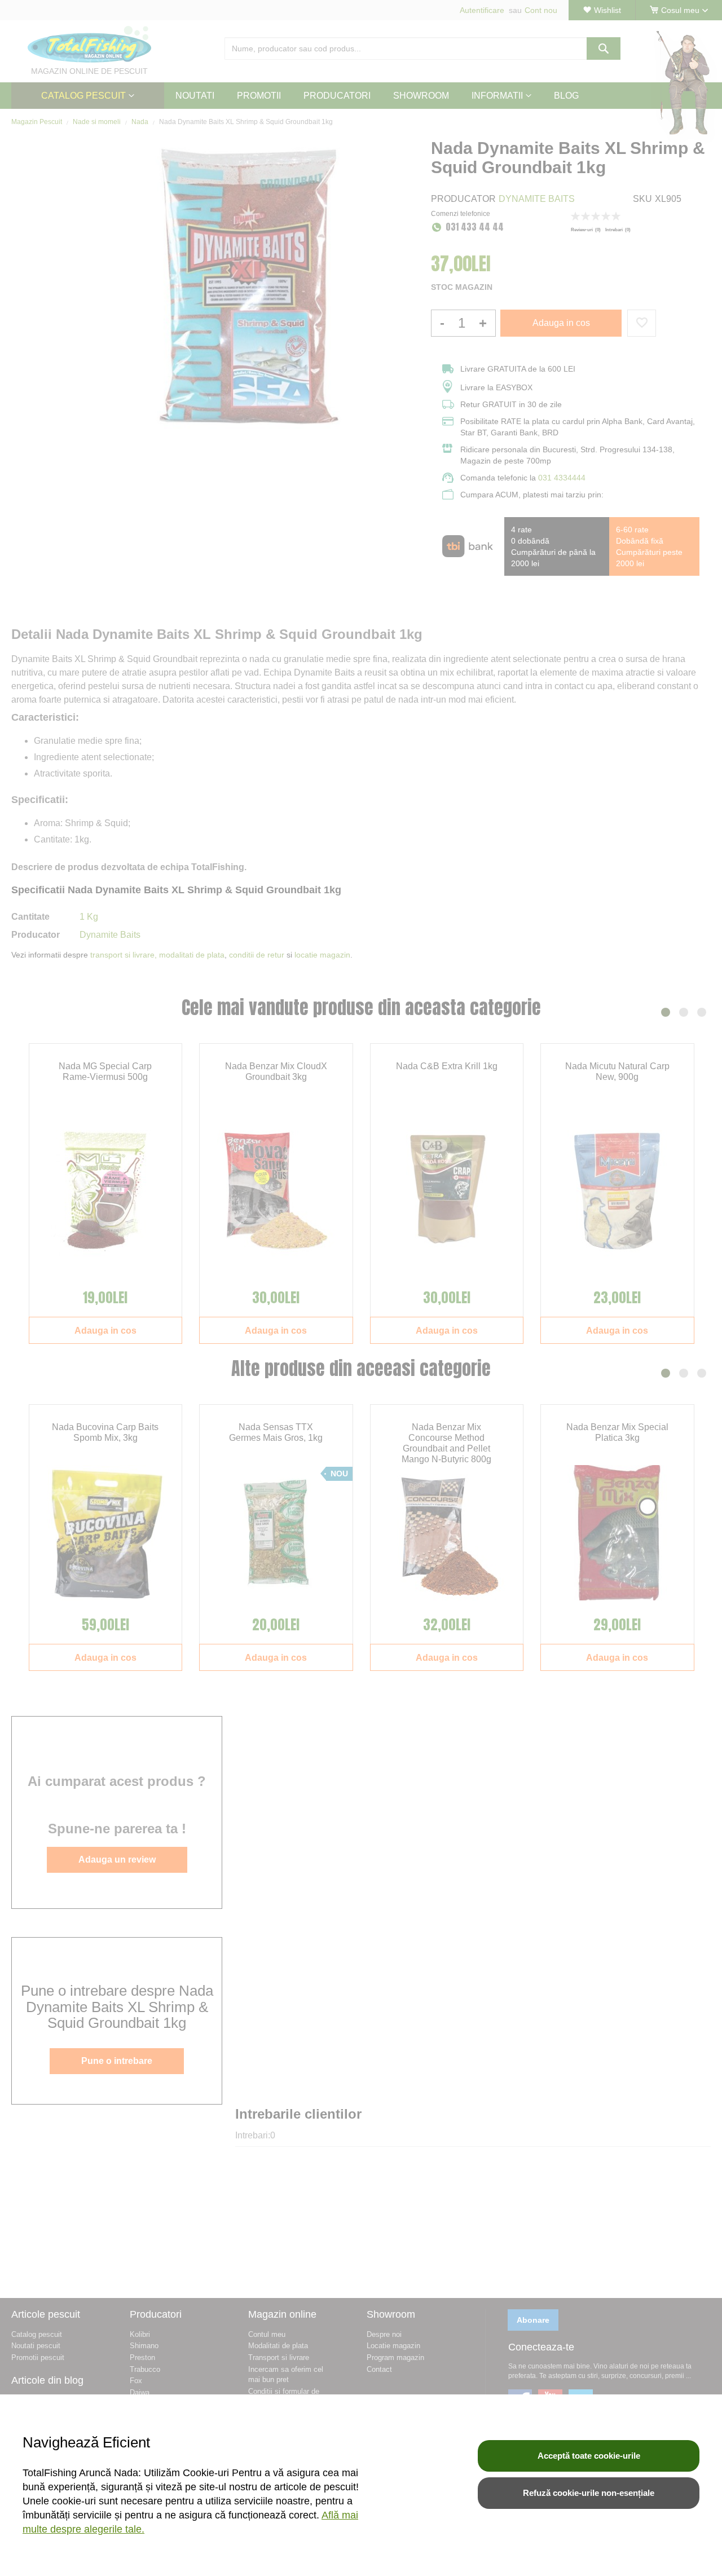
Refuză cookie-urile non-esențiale (589, 2493)
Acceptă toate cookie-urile (589, 2456)
